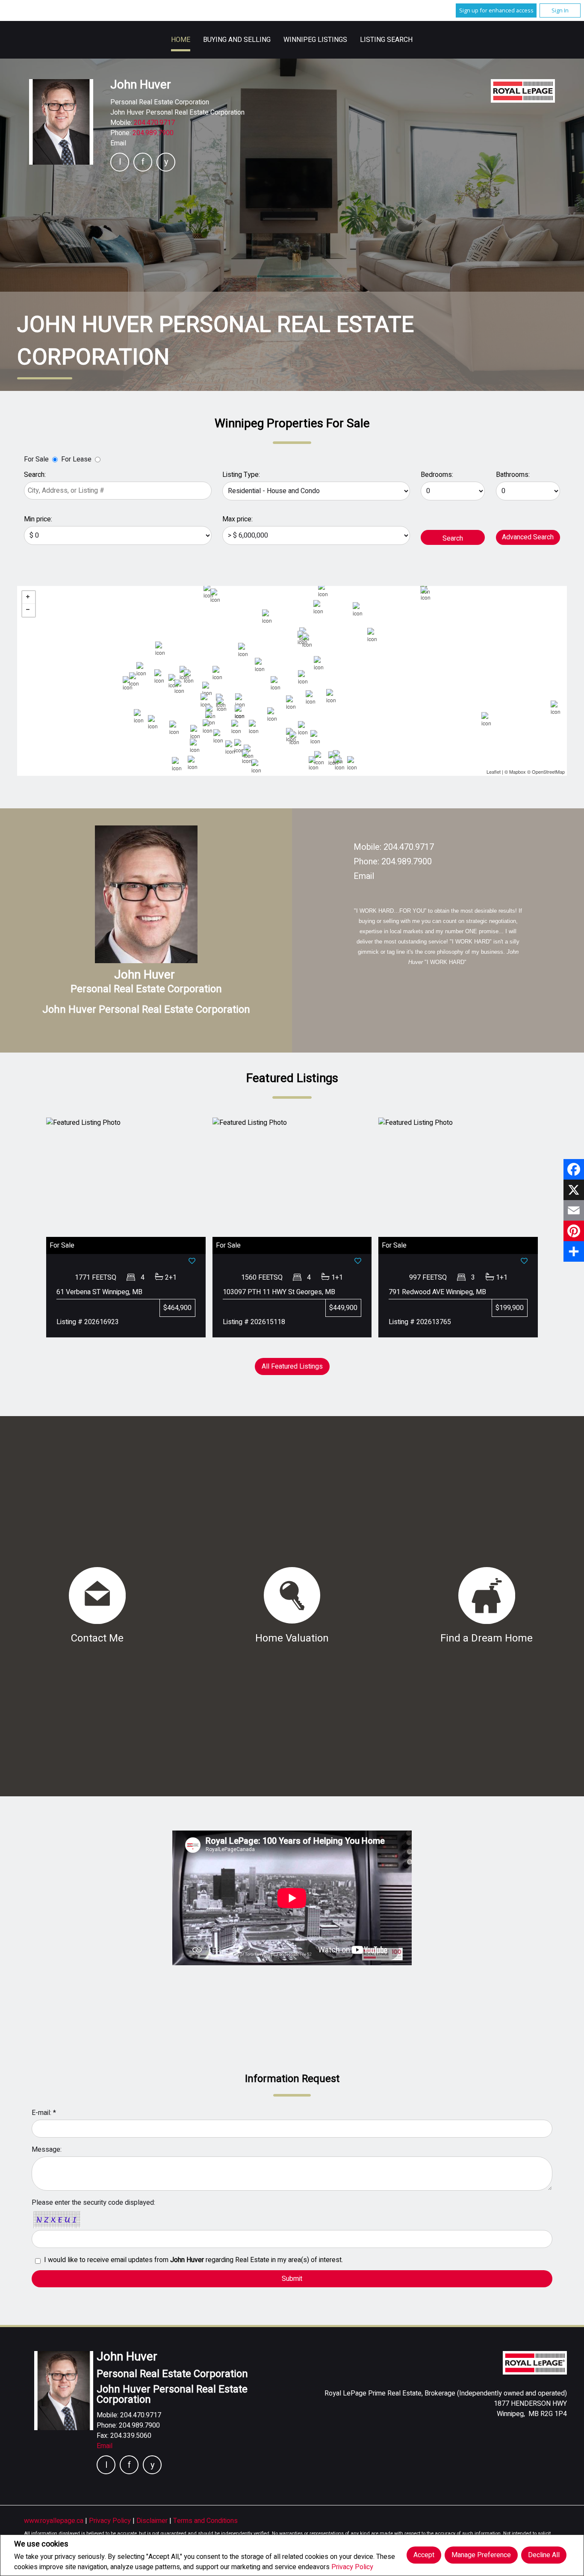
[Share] (574, 1251)
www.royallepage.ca (54, 2521)
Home (181, 40)
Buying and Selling (237, 40)
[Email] (574, 1210)
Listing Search (386, 40)
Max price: (237, 519)
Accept (424, 2555)
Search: (35, 475)
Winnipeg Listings (315, 40)
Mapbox (518, 772)
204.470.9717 (154, 123)
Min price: (38, 519)
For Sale (36, 459)
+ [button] (29, 597)
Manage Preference (481, 2555)
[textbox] (118, 491)
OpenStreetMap (548, 772)
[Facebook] (574, 1169)
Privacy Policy (352, 2567)
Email (118, 143)
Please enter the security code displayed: (93, 2203)
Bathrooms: (513, 475)
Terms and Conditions (205, 2521)
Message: (47, 2150)
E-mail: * (44, 2113)
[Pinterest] (574, 1231)
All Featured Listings (292, 1366)
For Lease (76, 459)
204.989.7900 (153, 133)
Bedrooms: (437, 475)
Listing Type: (241, 475)
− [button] (29, 610)
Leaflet (494, 772)
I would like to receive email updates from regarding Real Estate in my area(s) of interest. (193, 2260)
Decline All (544, 2555)
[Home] (523, 91)
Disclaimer (153, 2521)
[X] (574, 1190)
